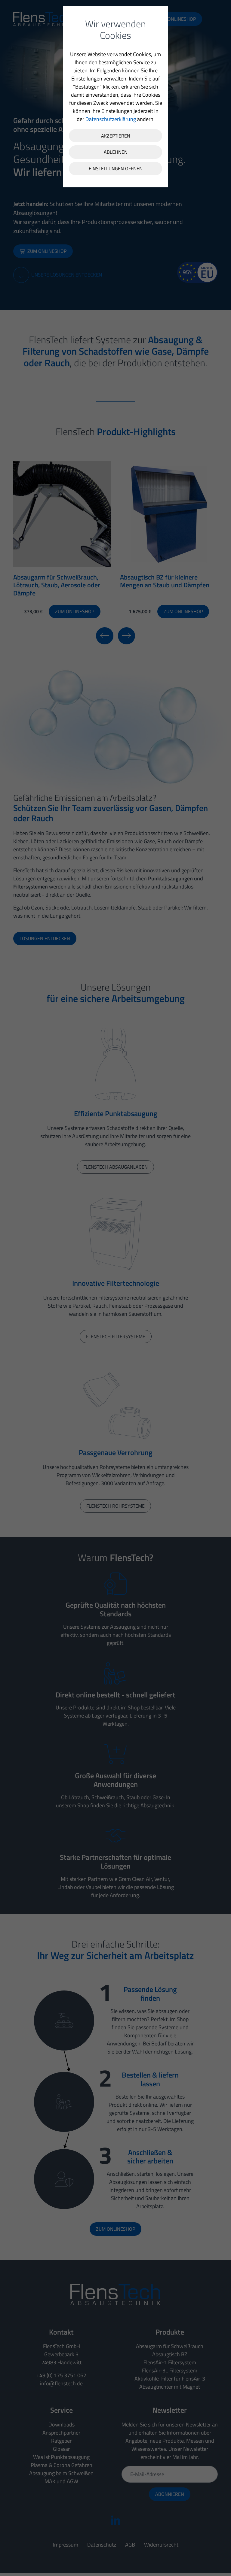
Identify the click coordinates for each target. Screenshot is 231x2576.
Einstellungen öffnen (116, 168)
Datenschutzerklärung (111, 119)
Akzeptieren (116, 136)
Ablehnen (116, 152)
